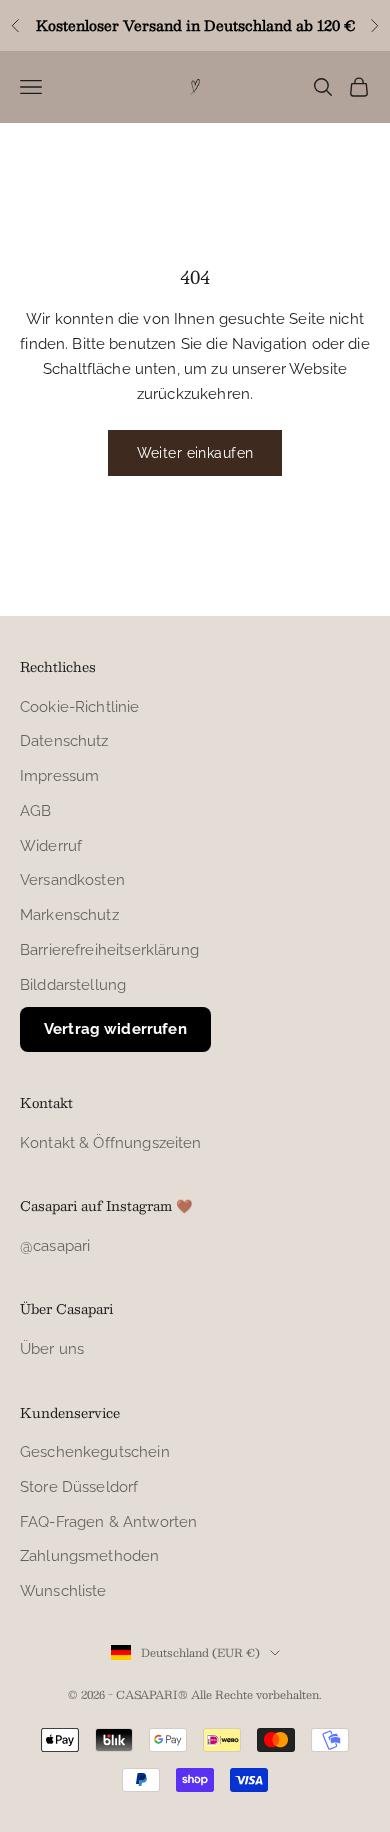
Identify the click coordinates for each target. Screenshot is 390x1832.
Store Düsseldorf (79, 1487)
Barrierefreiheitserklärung (109, 950)
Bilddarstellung (73, 985)
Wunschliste (63, 1591)
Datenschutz (64, 741)
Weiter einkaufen (195, 453)
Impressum (59, 776)
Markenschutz (69, 915)
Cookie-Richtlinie (80, 707)
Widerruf (51, 846)
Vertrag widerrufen (115, 1029)
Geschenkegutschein (95, 1452)
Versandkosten (72, 880)
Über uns (52, 1349)
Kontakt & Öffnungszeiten (111, 1143)
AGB (35, 811)
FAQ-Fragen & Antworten (108, 1522)
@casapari (55, 1246)
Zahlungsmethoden (89, 1556)
